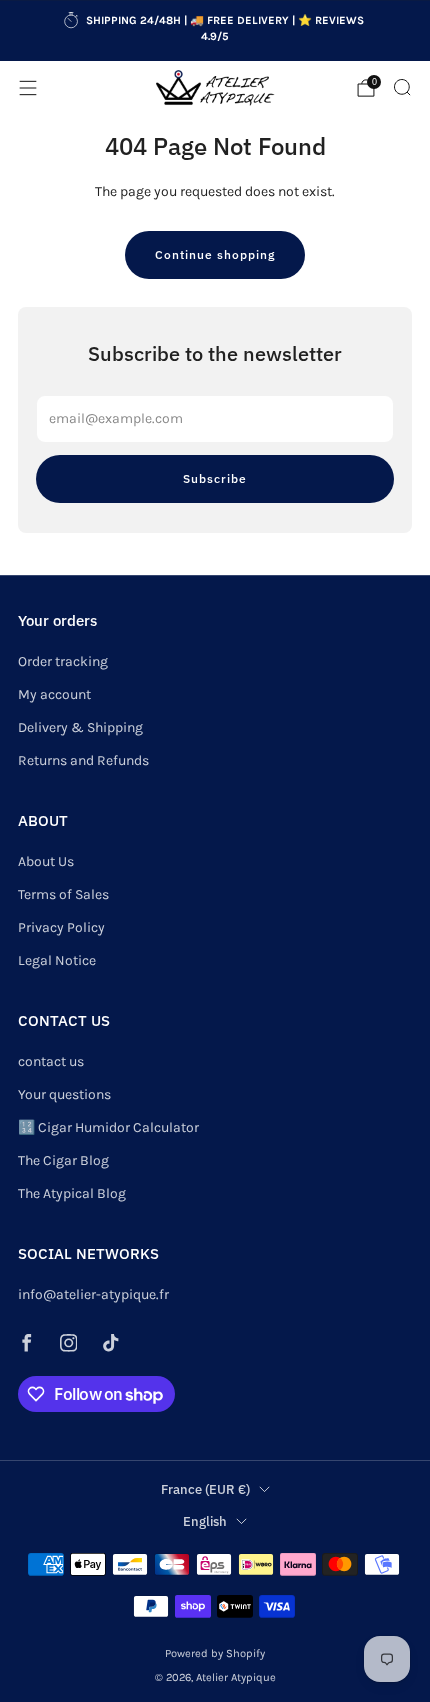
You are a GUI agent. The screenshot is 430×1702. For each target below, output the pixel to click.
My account (54, 694)
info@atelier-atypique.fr (93, 1294)
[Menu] (28, 88)
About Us (46, 861)
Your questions (64, 1094)
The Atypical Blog (72, 1193)
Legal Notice (57, 960)
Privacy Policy (61, 927)
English (205, 1521)
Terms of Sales (63, 894)
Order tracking (63, 661)
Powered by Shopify (215, 1653)
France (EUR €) (205, 1489)
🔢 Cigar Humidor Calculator (108, 1127)
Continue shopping (215, 254)
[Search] (402, 87)
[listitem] (215, 31)
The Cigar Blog (63, 1160)
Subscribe (215, 478)
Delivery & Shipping (80, 727)
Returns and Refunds (83, 760)
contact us (51, 1061)
